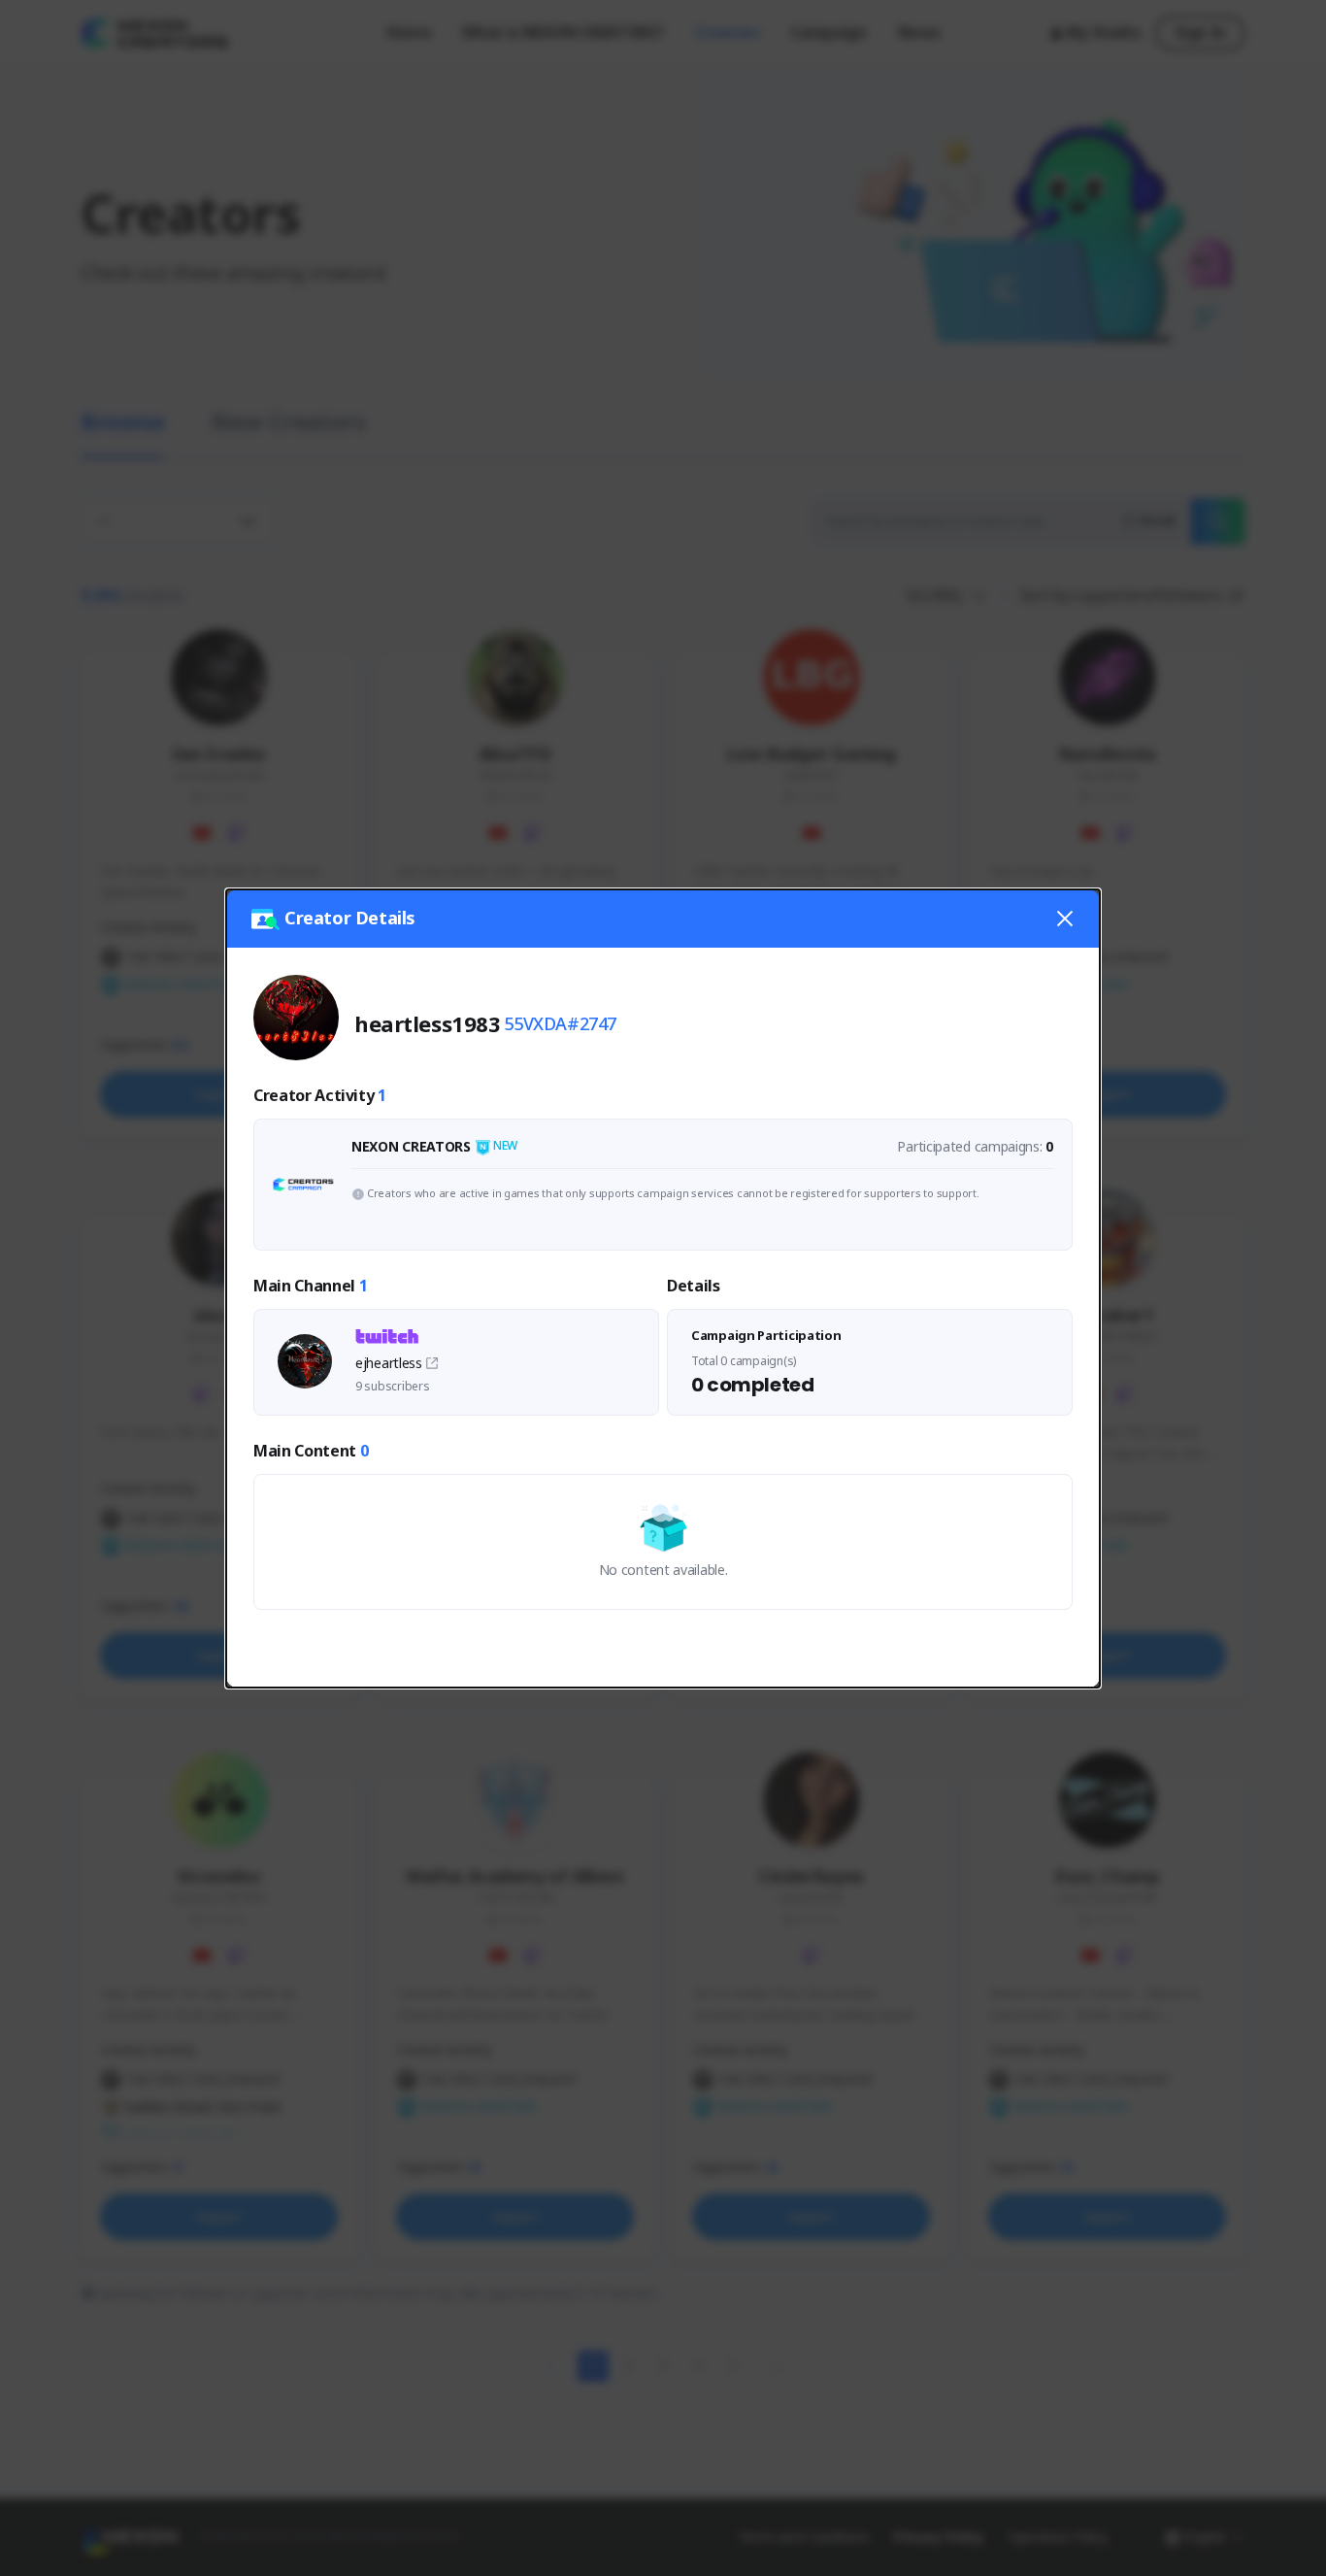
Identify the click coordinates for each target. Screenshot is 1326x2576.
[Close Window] (1065, 919)
